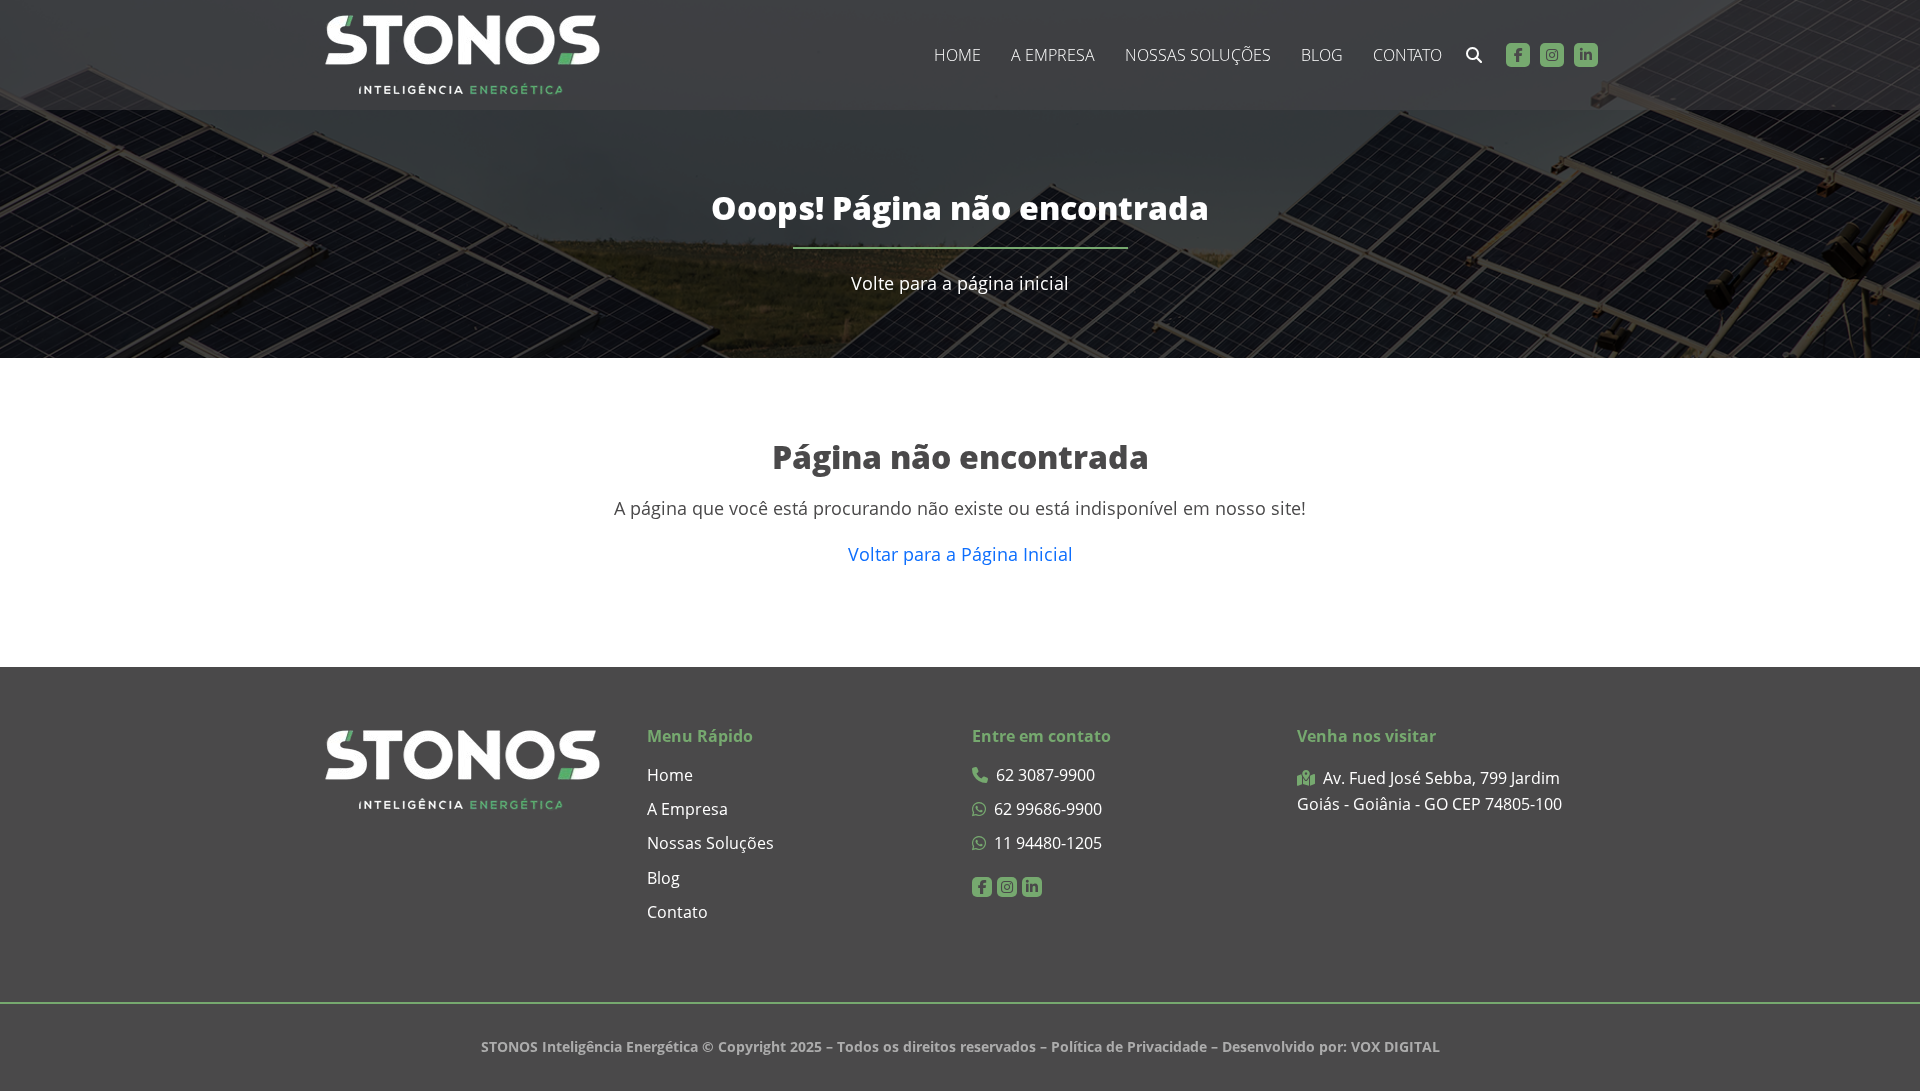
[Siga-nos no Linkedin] (1586, 55)
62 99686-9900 (1048, 809)
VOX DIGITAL (1395, 1046)
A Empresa (1053, 55)
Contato (1407, 55)
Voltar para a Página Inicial (960, 554)
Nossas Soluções (1198, 55)
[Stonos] (462, 55)
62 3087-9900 (1045, 775)
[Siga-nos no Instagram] (1552, 55)
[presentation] (1474, 55)
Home (957, 55)
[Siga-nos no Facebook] (1518, 55)
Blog (1322, 55)
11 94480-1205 (1048, 843)
